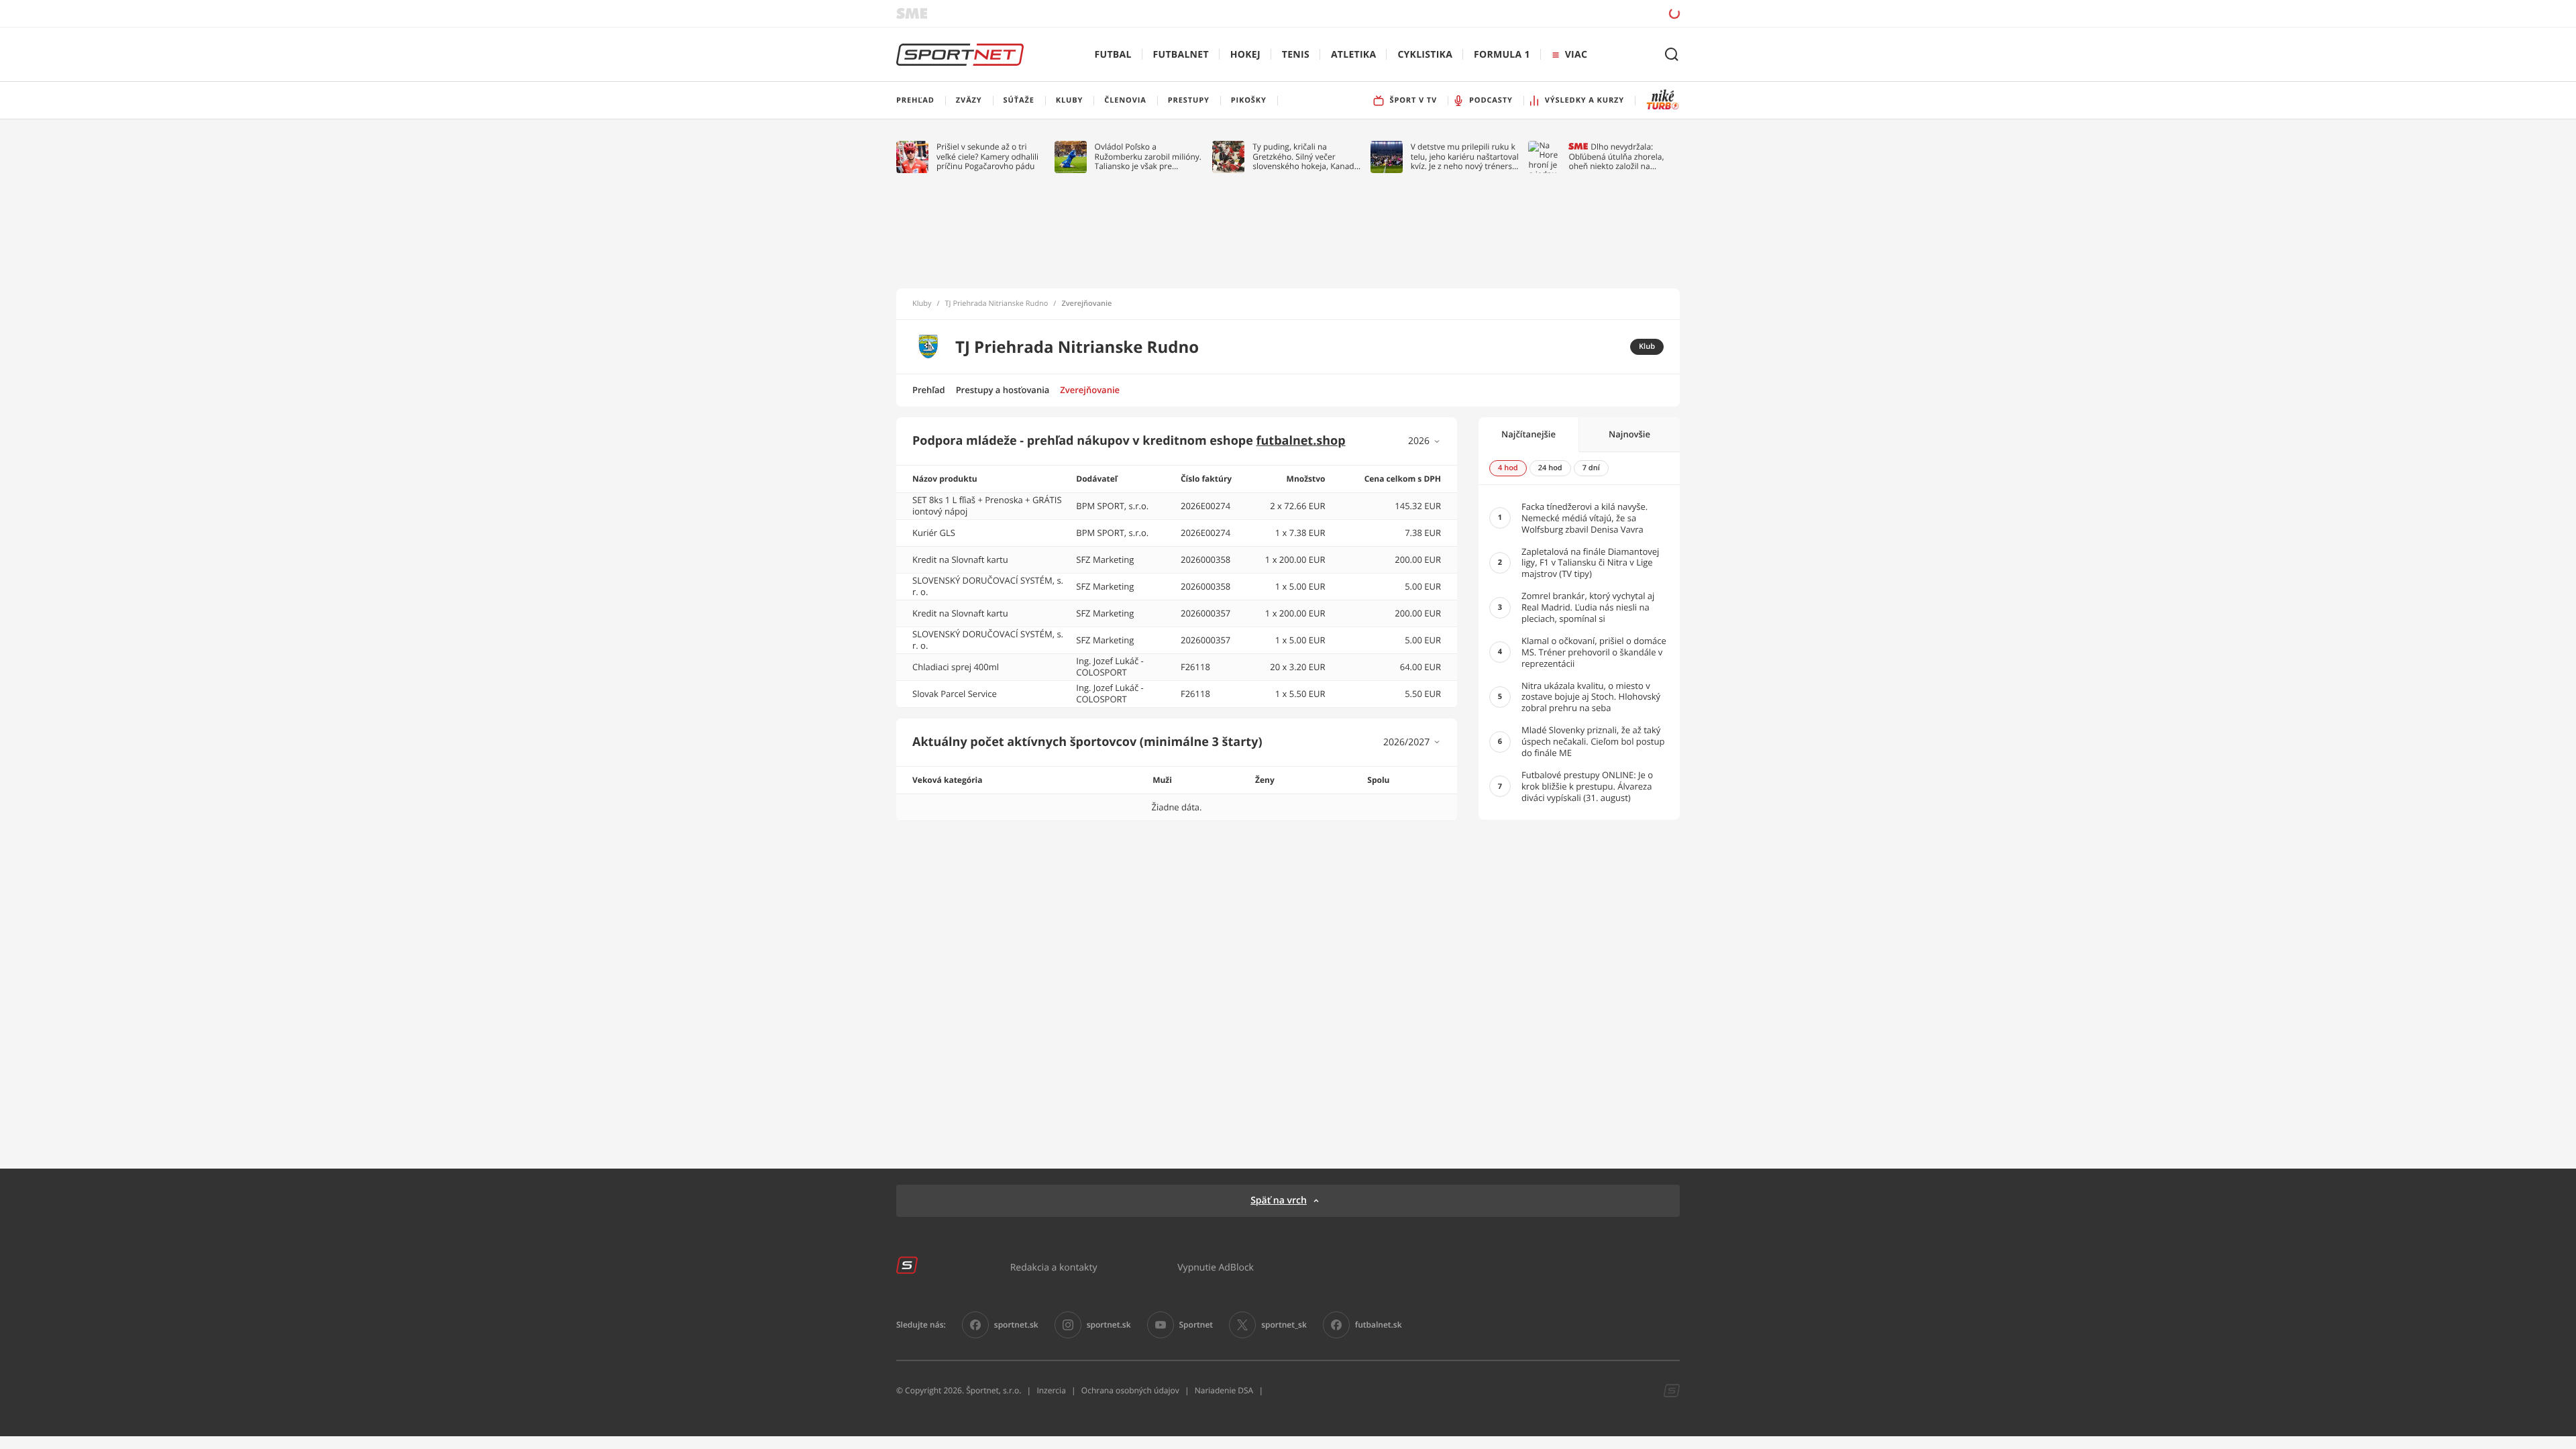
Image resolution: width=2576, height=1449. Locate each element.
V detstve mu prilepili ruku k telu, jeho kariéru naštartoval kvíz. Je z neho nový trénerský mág (1466, 157)
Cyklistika (1425, 55)
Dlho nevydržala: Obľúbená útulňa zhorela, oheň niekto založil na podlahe (1616, 157)
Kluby (922, 304)
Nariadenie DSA (1224, 1390)
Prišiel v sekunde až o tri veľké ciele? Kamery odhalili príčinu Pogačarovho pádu (987, 157)
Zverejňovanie (1090, 390)
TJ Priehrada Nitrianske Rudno (997, 304)
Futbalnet (1181, 55)
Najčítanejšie (1528, 434)
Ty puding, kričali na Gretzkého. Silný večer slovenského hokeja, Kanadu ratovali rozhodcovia (1306, 157)
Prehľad (929, 390)
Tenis (1296, 55)
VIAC (1576, 55)
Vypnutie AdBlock (1216, 1267)
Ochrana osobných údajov (1130, 1390)
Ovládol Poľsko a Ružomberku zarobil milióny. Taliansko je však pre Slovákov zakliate (1148, 157)
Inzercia (1051, 1390)
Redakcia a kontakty (1054, 1267)
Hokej (1245, 55)
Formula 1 (1502, 55)
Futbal (1113, 55)
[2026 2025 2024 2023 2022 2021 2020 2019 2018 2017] (1425, 441)
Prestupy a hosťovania (1003, 390)
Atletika (1353, 55)
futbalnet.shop (1301, 441)
